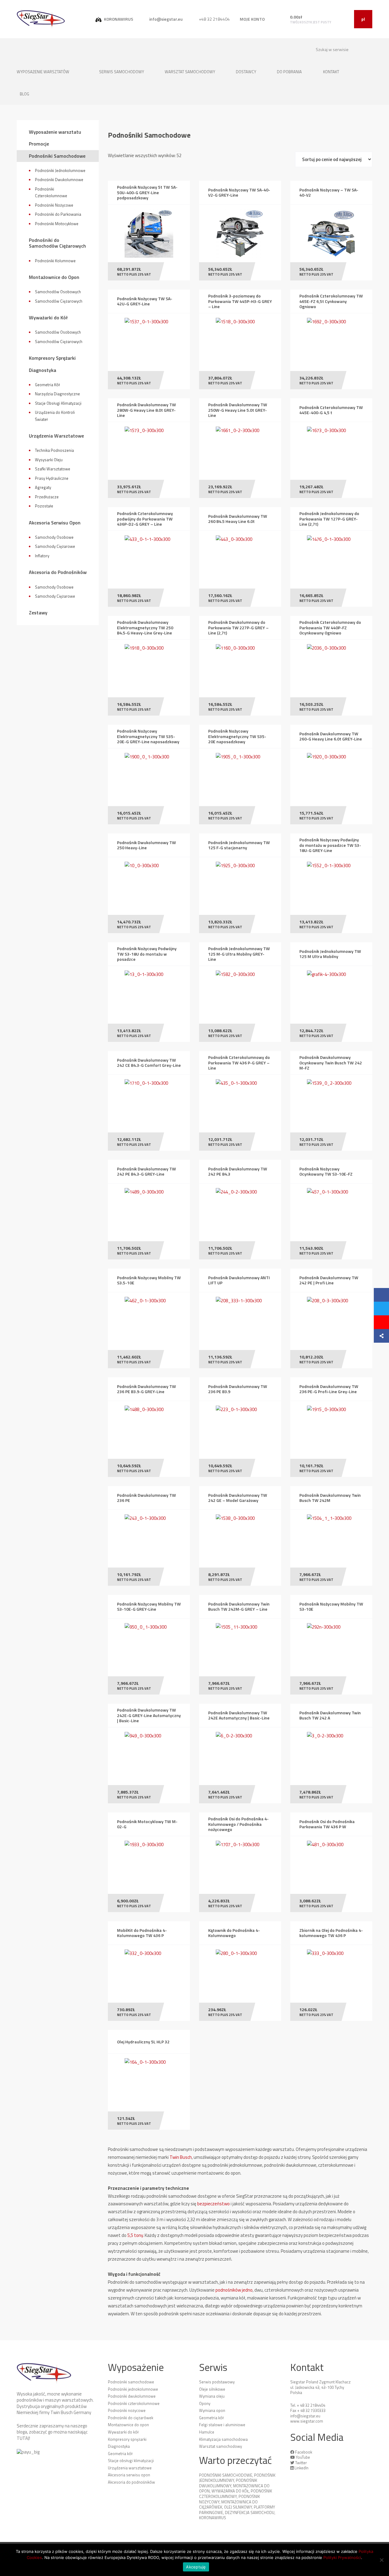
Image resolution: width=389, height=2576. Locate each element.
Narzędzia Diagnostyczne (57, 394)
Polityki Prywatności (342, 2557)
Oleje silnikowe (212, 2389)
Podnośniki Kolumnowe (55, 261)
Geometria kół (120, 2454)
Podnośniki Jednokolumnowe (60, 170)
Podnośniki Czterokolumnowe (51, 192)
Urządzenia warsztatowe (130, 2468)
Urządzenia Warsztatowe (56, 436)
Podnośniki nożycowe (127, 2410)
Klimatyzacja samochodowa (223, 2439)
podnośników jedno (234, 2290)
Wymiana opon (212, 2410)
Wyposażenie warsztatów (43, 72)
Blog (24, 94)
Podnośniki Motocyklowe (57, 224)
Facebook (304, 2452)
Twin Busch (181, 2157)
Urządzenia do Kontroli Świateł (55, 416)
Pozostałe (44, 506)
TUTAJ (23, 2438)
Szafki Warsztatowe (53, 469)
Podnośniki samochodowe (131, 2382)
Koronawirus (213, 2518)
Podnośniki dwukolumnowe (132, 2396)
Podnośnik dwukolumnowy (228, 2483)
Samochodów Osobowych (58, 292)
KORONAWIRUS (118, 19)
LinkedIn (301, 2468)
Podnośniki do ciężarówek (131, 2418)
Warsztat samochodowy (190, 72)
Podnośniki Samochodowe (57, 156)
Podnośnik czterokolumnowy (236, 2494)
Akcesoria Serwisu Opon (55, 523)
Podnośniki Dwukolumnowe (59, 180)
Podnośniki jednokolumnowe (133, 2389)
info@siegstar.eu (165, 19)
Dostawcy (246, 72)
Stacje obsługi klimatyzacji (131, 2461)
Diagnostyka (43, 370)
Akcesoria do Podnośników (58, 572)
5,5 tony (135, 2235)
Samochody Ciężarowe (55, 546)
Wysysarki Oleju (49, 460)
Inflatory (42, 556)
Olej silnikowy (238, 2507)
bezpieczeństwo (213, 2204)
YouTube (303, 2457)
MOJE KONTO (252, 19)
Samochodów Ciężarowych (59, 301)
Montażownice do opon (128, 2425)
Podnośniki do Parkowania (58, 214)
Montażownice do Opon (54, 277)
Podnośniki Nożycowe (54, 205)
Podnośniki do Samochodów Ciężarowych (57, 243)
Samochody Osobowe (54, 537)
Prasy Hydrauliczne (52, 478)
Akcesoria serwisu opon (129, 2475)
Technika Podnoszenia (54, 450)
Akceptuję (196, 2567)
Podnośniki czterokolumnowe (134, 2403)
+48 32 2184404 (214, 19)
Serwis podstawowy (217, 2382)
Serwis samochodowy (122, 72)
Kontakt (332, 72)
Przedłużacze (47, 497)
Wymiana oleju (212, 2396)
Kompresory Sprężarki (52, 358)
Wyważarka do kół (230, 2491)
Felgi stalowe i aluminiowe (222, 2425)
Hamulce (207, 2432)
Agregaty (43, 487)
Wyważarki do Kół (48, 318)
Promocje (39, 144)
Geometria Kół (47, 385)
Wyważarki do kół (123, 2432)
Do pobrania (289, 72)
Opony (205, 2403)
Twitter (301, 2463)
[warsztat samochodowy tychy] (41, 19)
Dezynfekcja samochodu (250, 2512)
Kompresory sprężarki (127, 2439)
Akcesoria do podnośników (131, 2482)
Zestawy (38, 613)
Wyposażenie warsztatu (55, 132)
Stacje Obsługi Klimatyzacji (58, 403)
